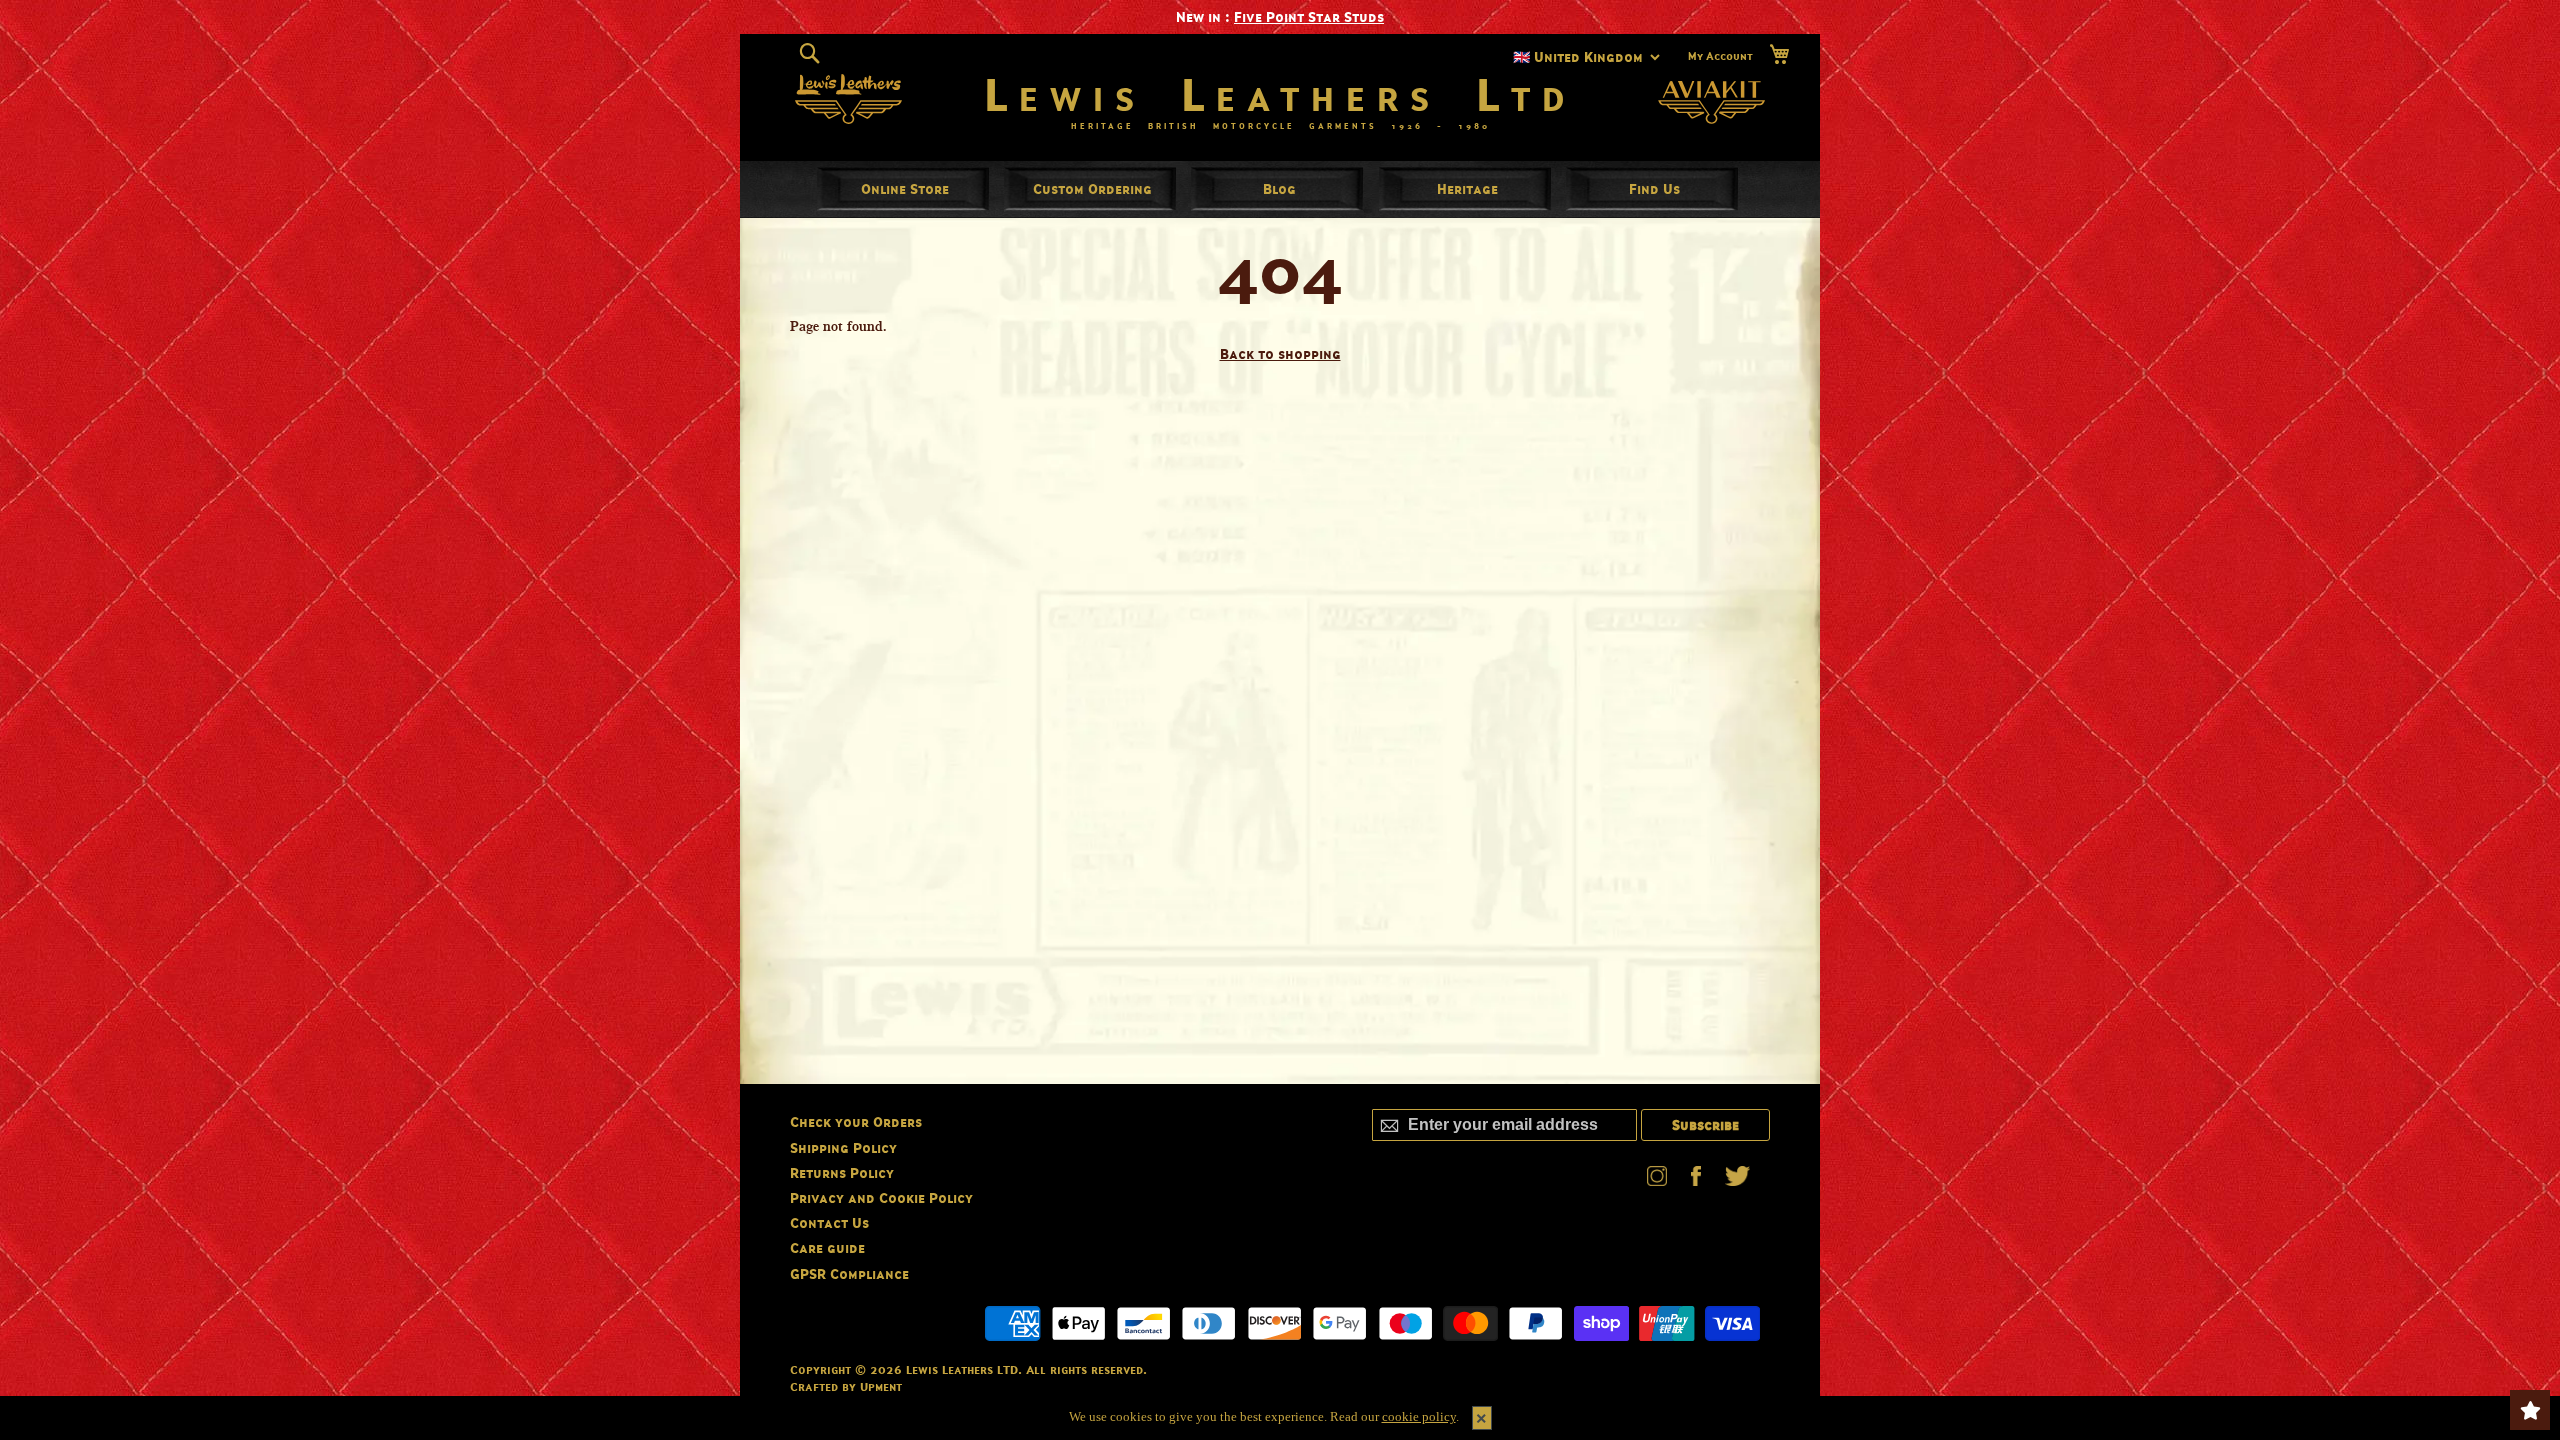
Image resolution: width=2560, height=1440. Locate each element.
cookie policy (1419, 1416)
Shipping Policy (843, 1147)
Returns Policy (842, 1172)
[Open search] (809, 54)
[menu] (1280, 189)
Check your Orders (856, 1121)
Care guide (827, 1247)
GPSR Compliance (849, 1273)
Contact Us (829, 1222)
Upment (881, 1386)
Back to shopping (1280, 353)
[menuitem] (905, 188)
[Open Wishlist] (2530, 1410)
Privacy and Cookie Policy (881, 1197)
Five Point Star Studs (1309, 16)
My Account (1720, 56)
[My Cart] (1779, 54)
